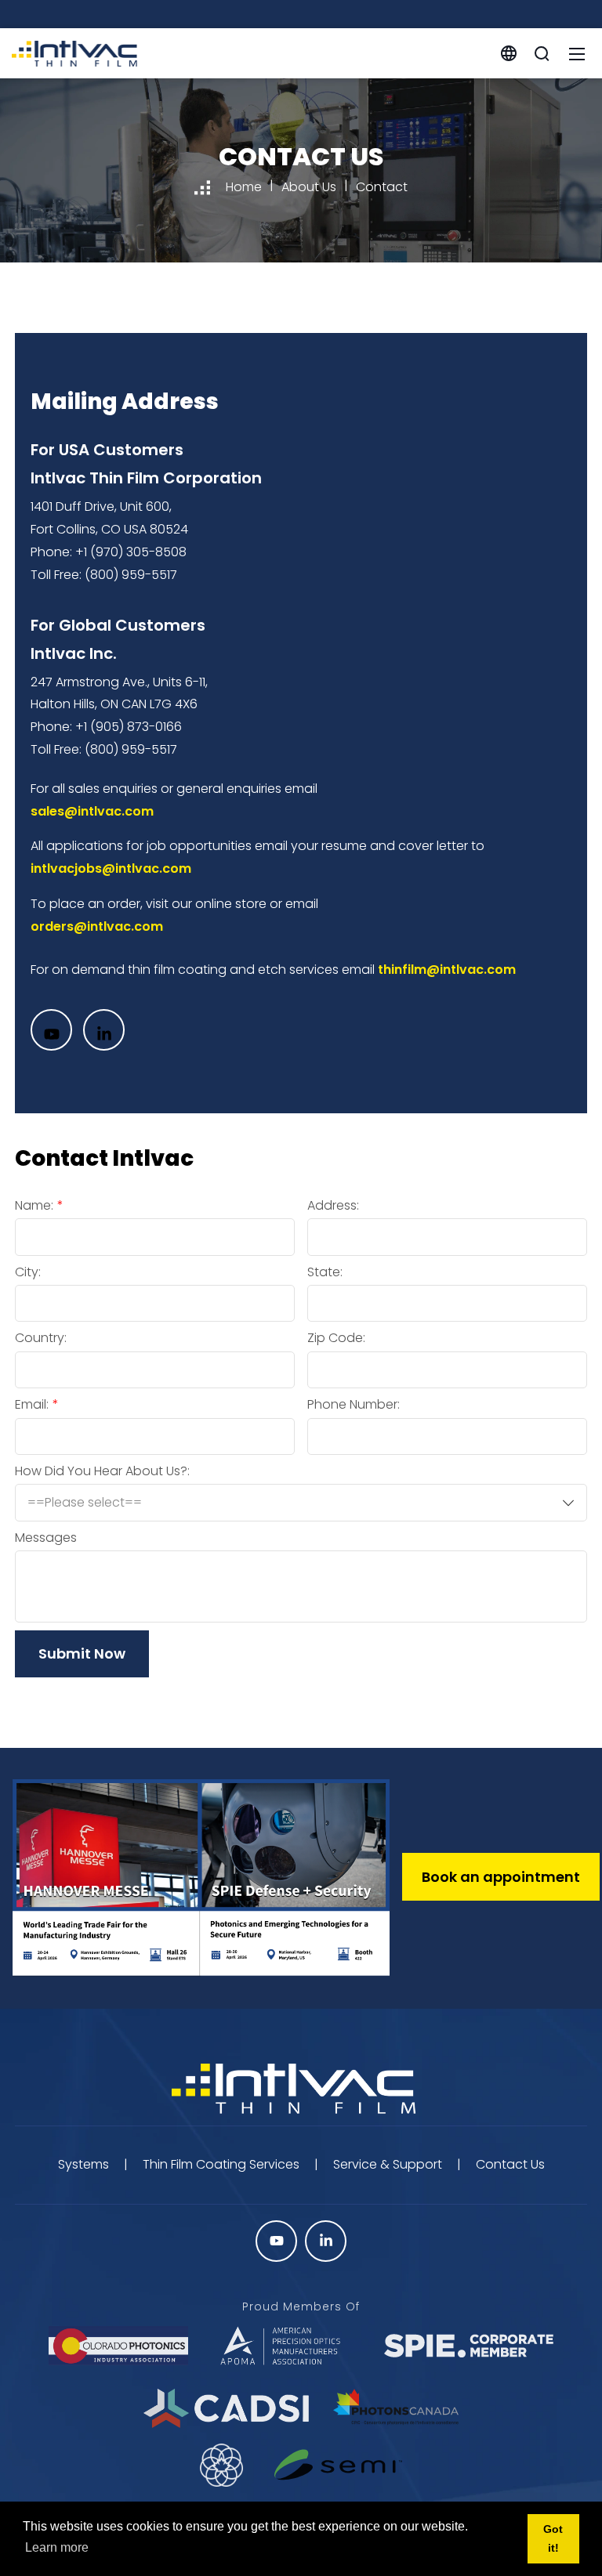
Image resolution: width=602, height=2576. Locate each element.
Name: (34, 1206)
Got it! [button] (553, 2538)
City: (28, 1272)
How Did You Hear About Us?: (102, 1471)
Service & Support (388, 2164)
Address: (333, 1206)
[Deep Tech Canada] (222, 2465)
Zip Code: (336, 1338)
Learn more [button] (57, 2547)
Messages (46, 1538)
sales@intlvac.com (92, 811)
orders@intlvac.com (97, 926)
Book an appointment (501, 1877)
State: (325, 1272)
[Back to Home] (301, 2090)
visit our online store (206, 904)
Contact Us (510, 2164)
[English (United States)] (509, 52)
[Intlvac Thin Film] (74, 52)
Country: (41, 1338)
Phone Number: (354, 1405)
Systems (83, 2164)
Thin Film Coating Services (221, 2164)
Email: (32, 1405)
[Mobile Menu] (577, 53)
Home (244, 187)
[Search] (542, 53)
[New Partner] (338, 2465)
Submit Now (82, 1653)
